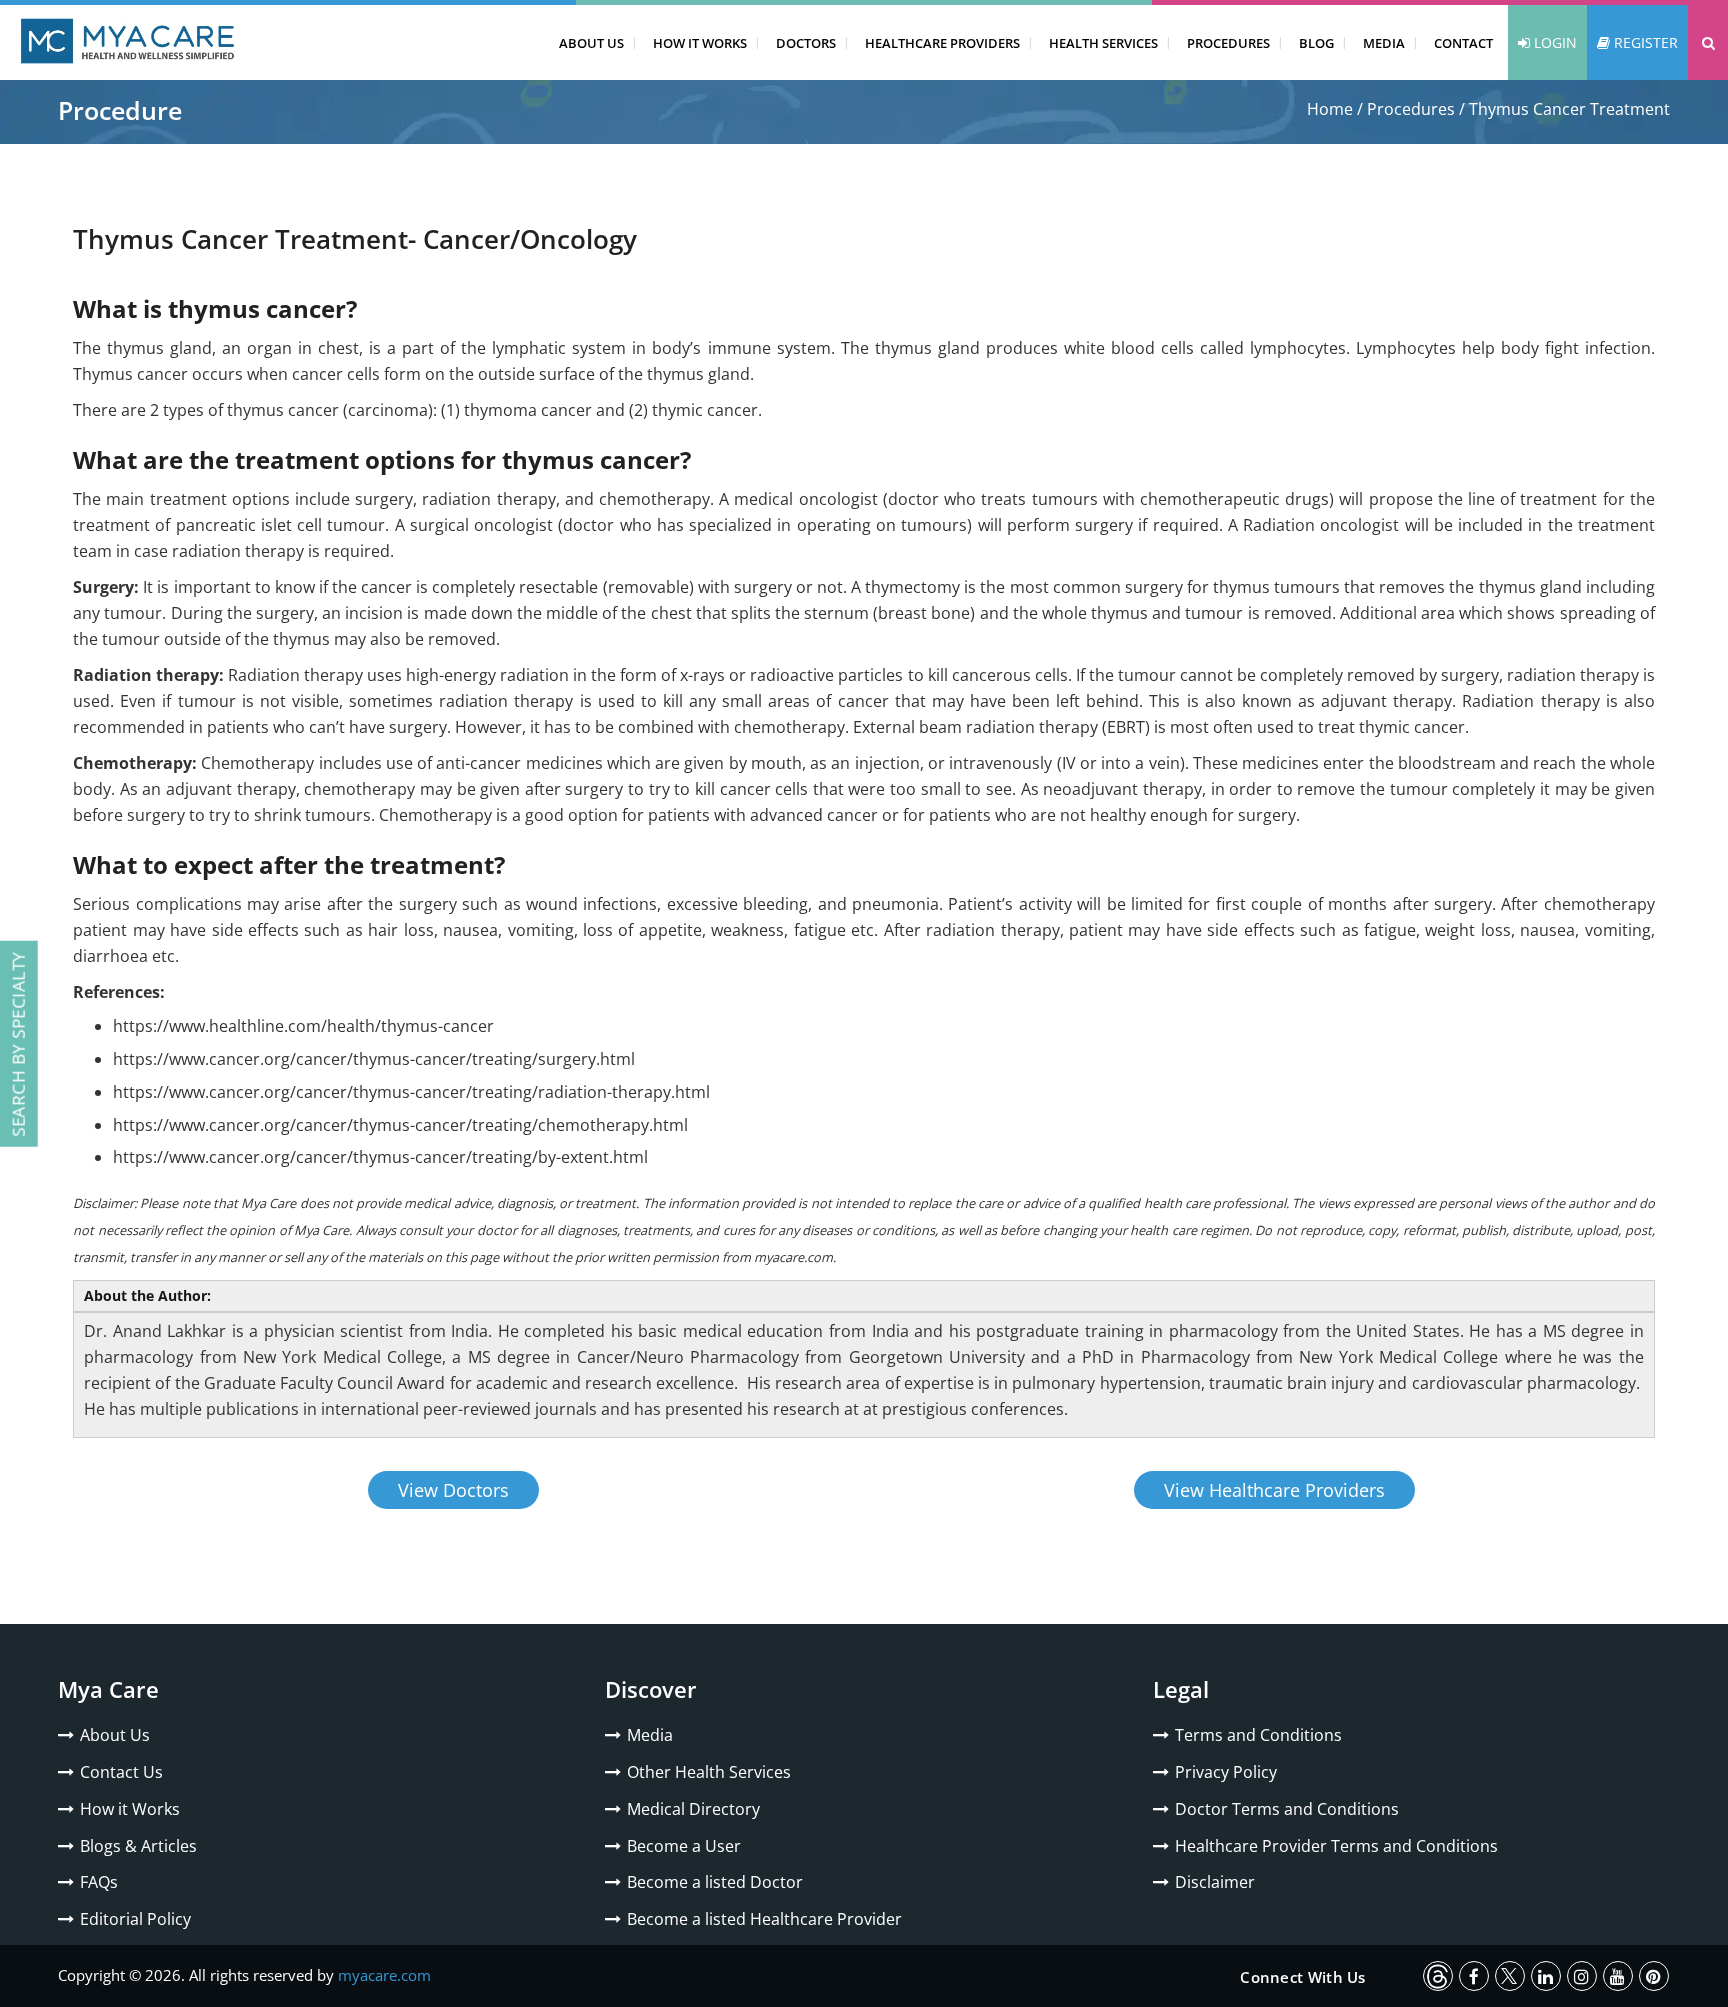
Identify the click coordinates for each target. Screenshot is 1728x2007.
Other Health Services (709, 1772)
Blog (1316, 43)
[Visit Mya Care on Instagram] (1582, 1976)
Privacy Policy (1226, 1772)
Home (1330, 109)
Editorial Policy (135, 1919)
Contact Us (121, 1772)
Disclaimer (1215, 1882)
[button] (1708, 42)
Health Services (1103, 43)
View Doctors (453, 1490)
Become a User (684, 1846)
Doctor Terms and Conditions (1287, 1809)
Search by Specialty (18, 1044)
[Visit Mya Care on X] (1510, 1976)
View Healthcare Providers (1274, 1490)
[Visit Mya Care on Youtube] (1618, 1976)
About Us (591, 43)
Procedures (1228, 43)
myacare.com (384, 1975)
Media (1384, 43)
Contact (1463, 43)
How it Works (130, 1809)
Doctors (806, 43)
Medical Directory (693, 1809)
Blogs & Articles (138, 1846)
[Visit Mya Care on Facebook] (1474, 1976)
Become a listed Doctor (715, 1882)
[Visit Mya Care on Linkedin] (1546, 1976)
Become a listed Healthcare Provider (764, 1919)
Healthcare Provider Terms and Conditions (1336, 1846)
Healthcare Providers (942, 43)
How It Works (700, 43)
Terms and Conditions (1258, 1735)
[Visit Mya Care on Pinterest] (1654, 1976)
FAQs (99, 1882)
